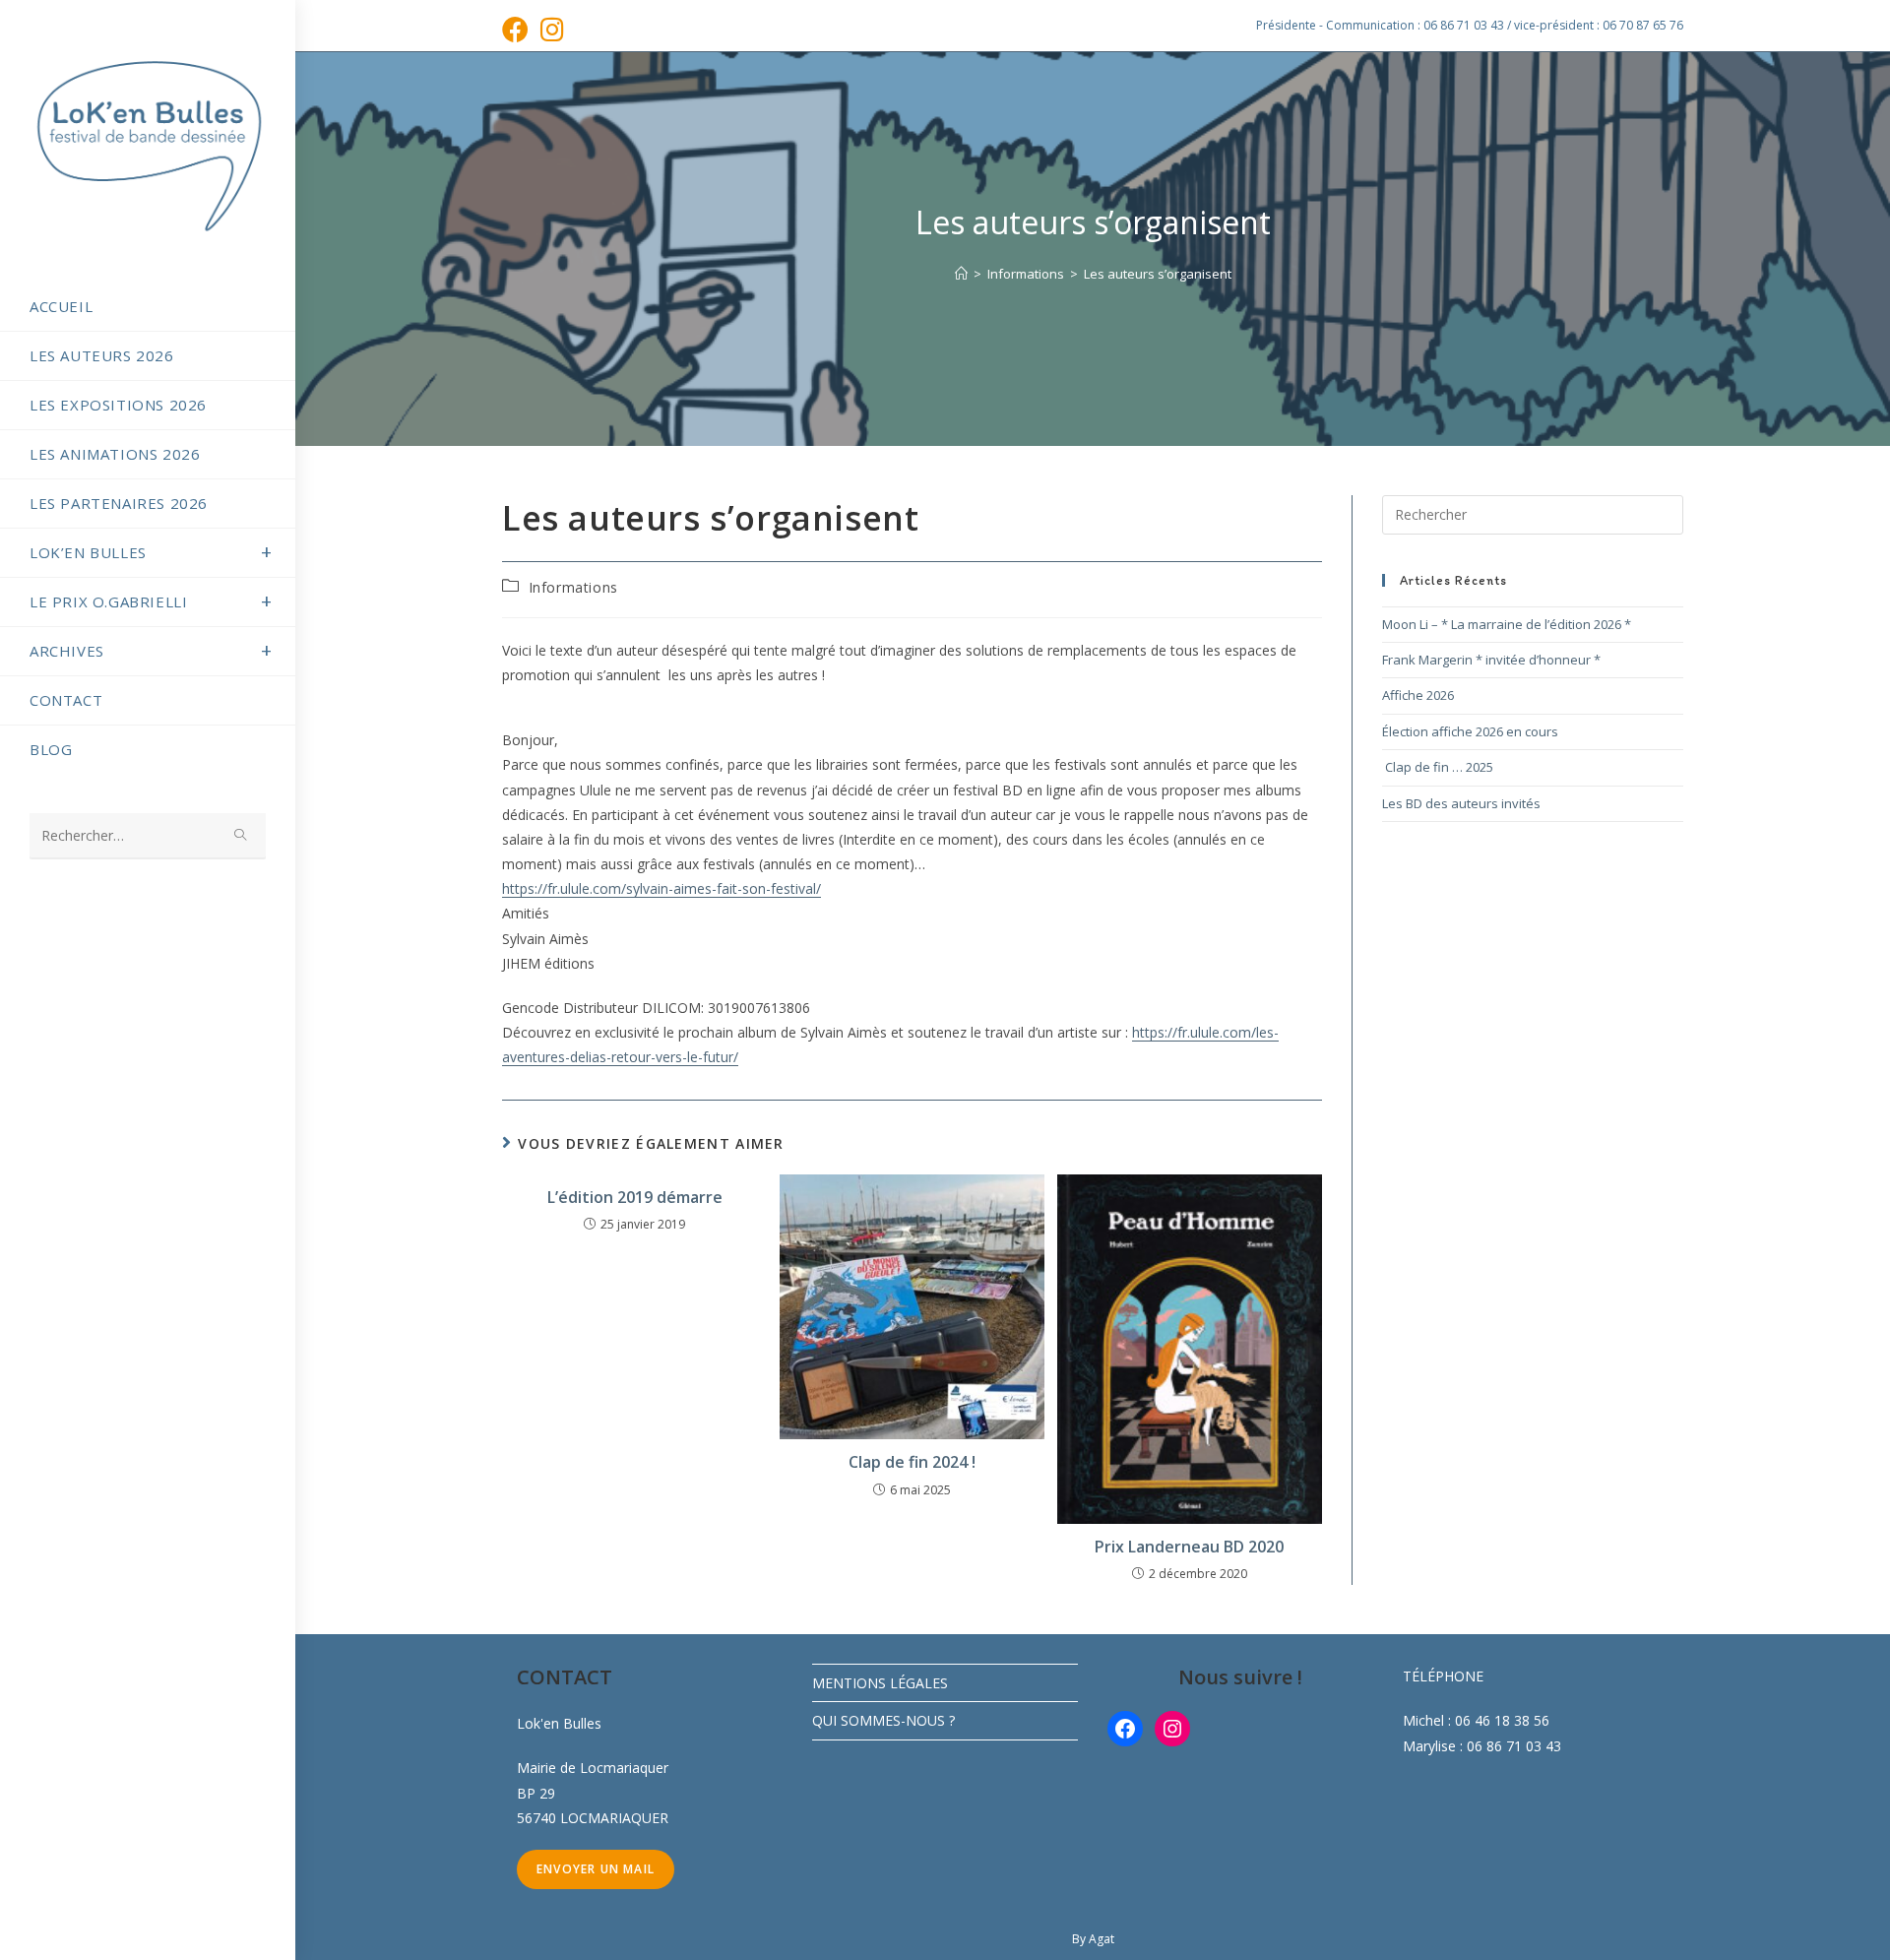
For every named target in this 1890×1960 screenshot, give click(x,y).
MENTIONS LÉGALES (880, 1683)
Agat (1102, 1939)
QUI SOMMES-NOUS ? (883, 1720)
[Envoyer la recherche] (241, 836)
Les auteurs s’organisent (1158, 274)
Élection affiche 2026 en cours (1470, 731)
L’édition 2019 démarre (635, 1197)
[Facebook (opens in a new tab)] (518, 29)
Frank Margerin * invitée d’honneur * (1491, 660)
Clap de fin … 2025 (1438, 767)
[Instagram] (1172, 1729)
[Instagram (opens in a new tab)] (552, 29)
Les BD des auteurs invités (1461, 803)
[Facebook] (1125, 1729)
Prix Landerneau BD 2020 (1189, 1547)
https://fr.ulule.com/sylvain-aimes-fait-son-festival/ (661, 888)
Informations (573, 587)
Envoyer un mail (596, 1869)
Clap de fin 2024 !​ (912, 1462)
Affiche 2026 (1418, 695)
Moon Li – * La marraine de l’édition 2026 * (1507, 624)
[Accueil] (961, 274)
